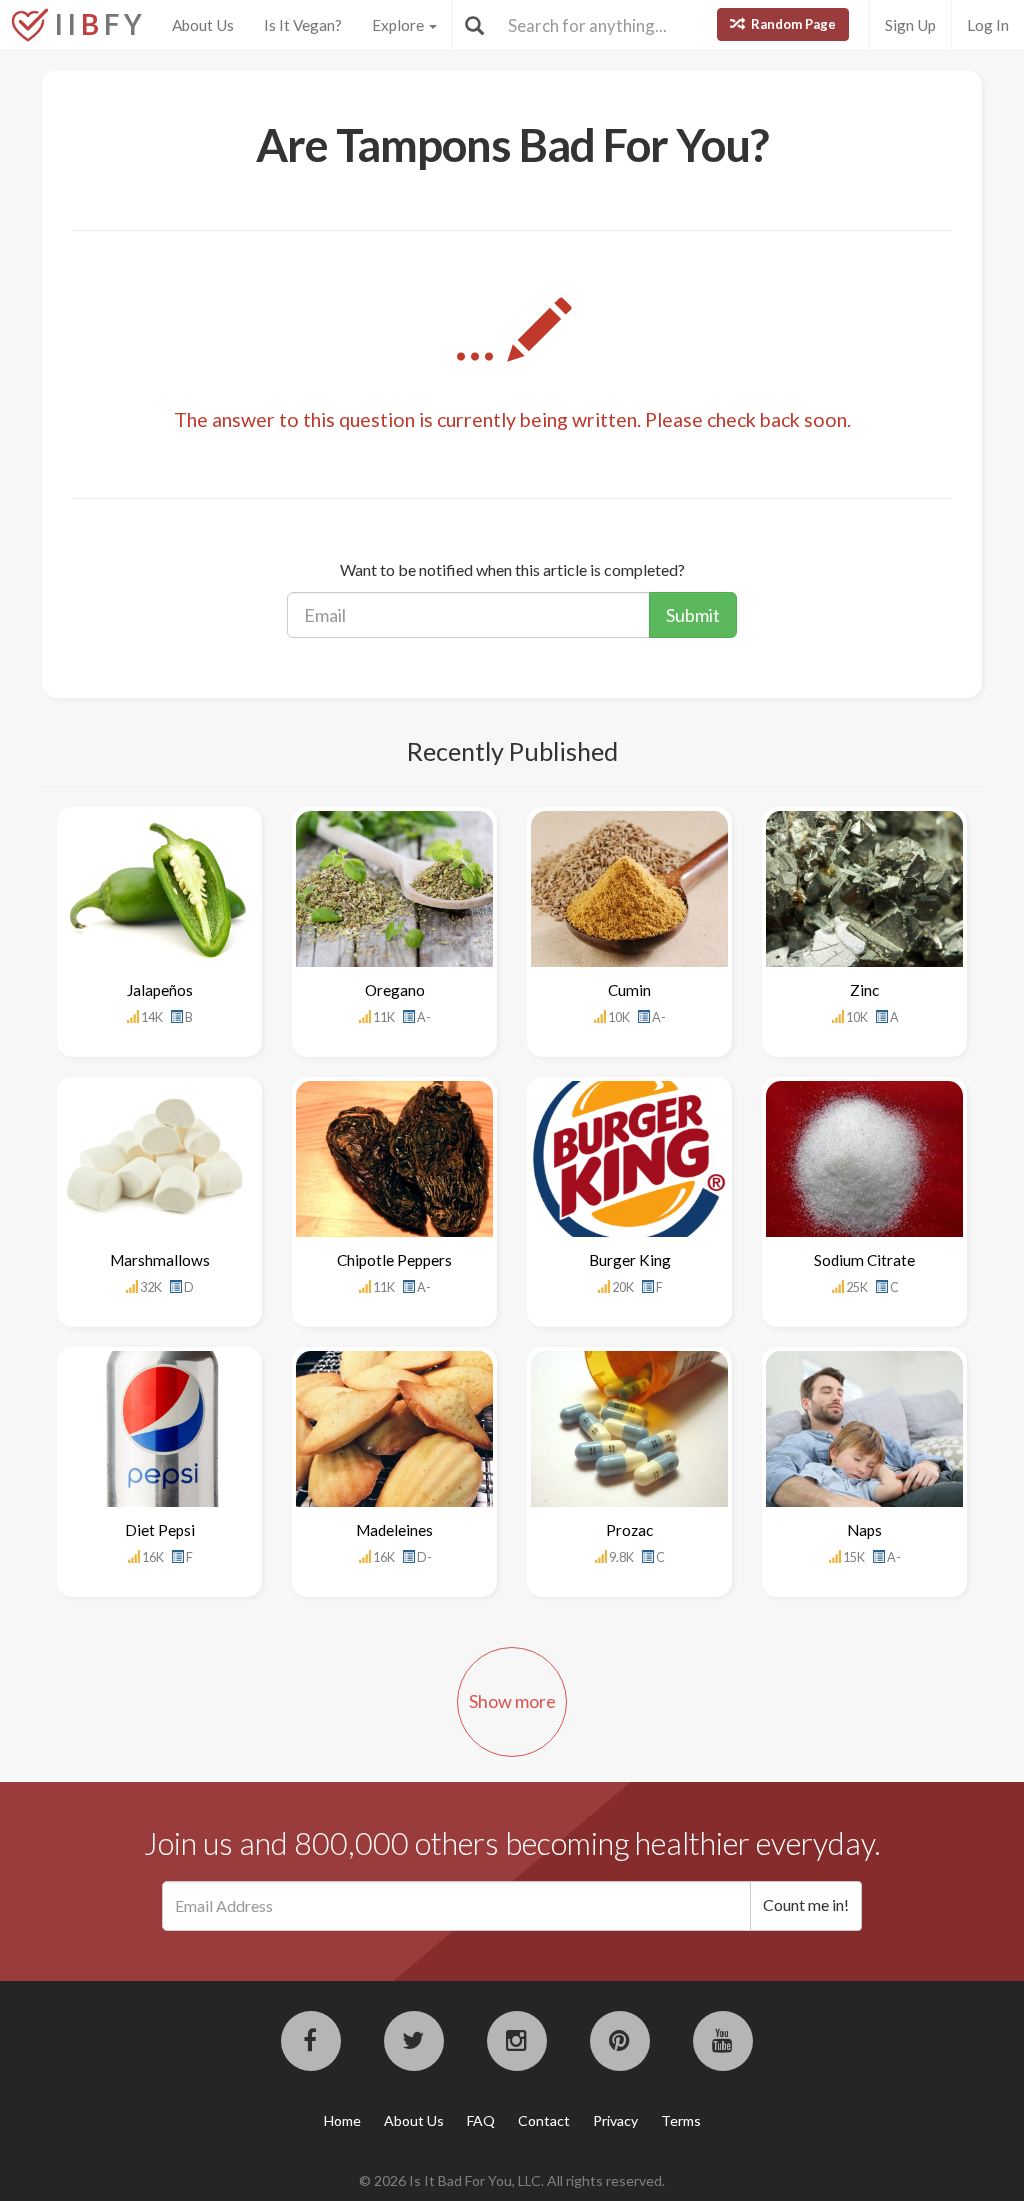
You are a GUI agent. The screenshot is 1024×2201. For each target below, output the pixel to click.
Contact (544, 2120)
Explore (399, 25)
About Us (203, 25)
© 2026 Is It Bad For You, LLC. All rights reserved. (512, 2180)
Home (342, 2120)
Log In (988, 25)
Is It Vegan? (303, 25)
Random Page (792, 24)
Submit (693, 615)
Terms (681, 2120)
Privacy (615, 2120)
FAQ (481, 2120)
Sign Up (910, 25)
